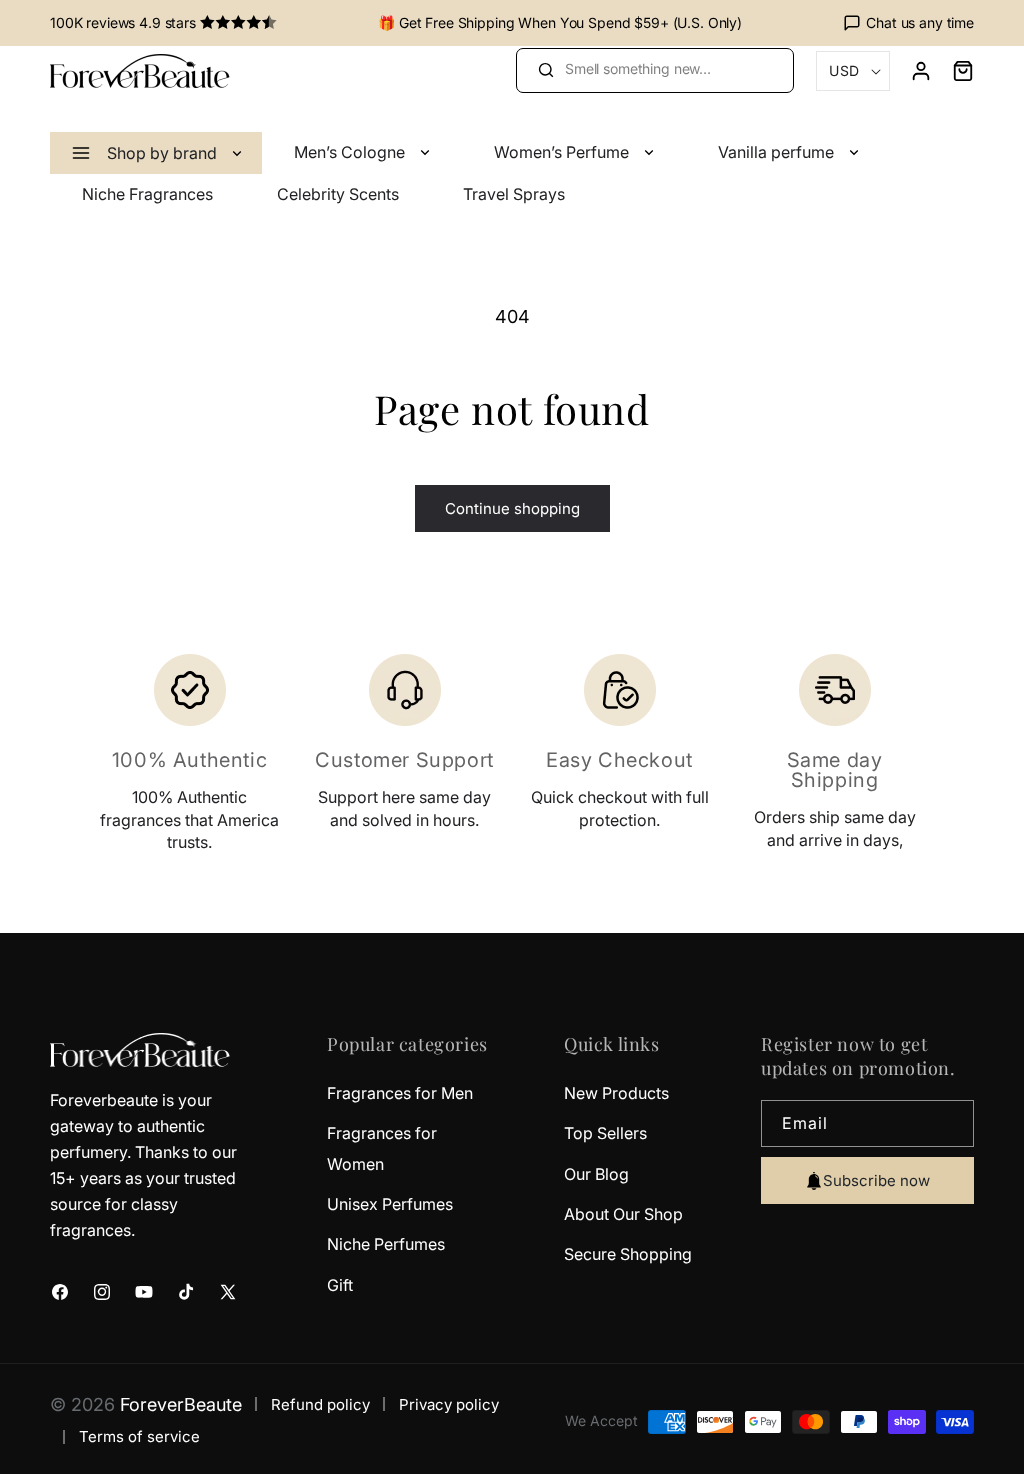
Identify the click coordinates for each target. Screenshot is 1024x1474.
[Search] (545, 70)
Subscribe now (876, 1180)
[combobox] (655, 70)
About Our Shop (623, 1214)
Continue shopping (512, 508)
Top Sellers (605, 1133)
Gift (340, 1285)
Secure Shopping (628, 1254)
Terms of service (139, 1436)
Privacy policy (449, 1404)
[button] (953, 71)
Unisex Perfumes (390, 1204)
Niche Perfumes (386, 1244)
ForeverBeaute (181, 1404)
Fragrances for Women (382, 1148)
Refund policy (320, 1404)
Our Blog (596, 1174)
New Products (616, 1093)
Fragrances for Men (400, 1093)
